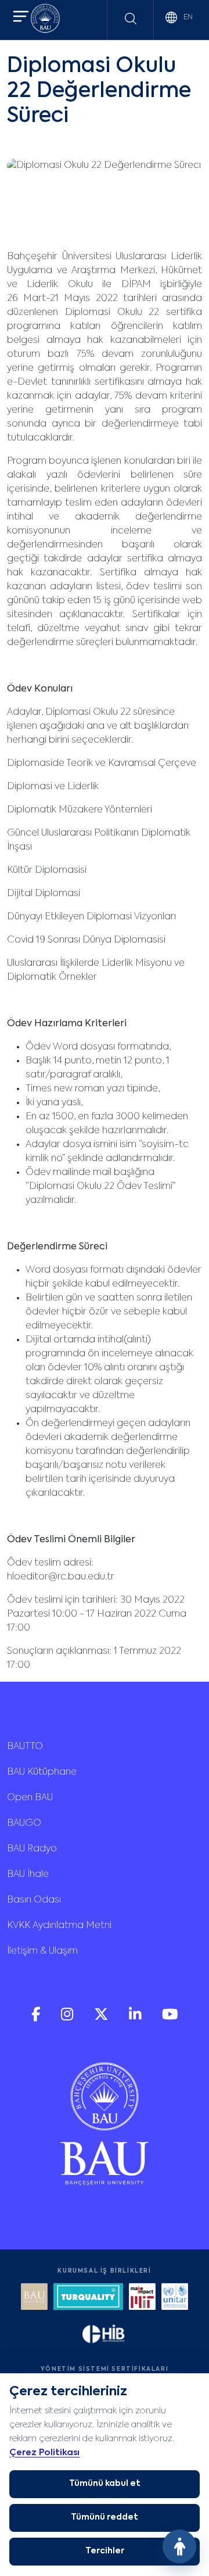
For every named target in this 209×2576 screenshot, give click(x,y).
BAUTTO (25, 1747)
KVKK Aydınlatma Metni (59, 1926)
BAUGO (24, 1823)
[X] (102, 2018)
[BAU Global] (34, 2298)
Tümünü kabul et (105, 2484)
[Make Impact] (142, 2298)
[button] (21, 18)
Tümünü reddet (105, 2517)
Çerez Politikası (44, 2453)
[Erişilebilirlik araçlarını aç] (179, 2546)
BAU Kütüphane (42, 1772)
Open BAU (30, 1798)
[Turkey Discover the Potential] (88, 2298)
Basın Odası (34, 1900)
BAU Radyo (32, 1849)
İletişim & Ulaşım (42, 1951)
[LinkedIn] (136, 2018)
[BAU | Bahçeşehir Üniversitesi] (45, 20)
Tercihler (105, 2551)
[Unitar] (175, 2298)
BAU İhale (28, 1875)
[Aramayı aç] (131, 19)
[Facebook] (37, 2018)
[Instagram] (68, 2018)
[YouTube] (170, 2018)
